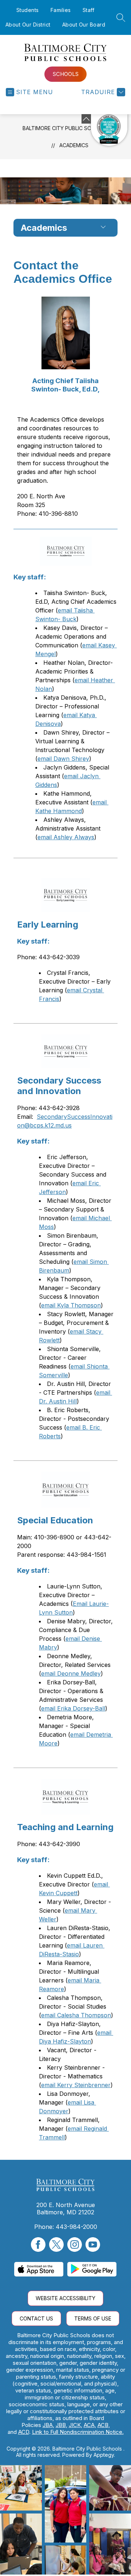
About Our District (28, 25)
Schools (66, 74)
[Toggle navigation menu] (103, 228)
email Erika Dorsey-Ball (73, 1708)
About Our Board (84, 25)
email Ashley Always (66, 837)
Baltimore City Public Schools (65, 128)
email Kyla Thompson (71, 1305)
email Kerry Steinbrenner (76, 2085)
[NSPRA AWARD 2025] (109, 130)
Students (28, 10)
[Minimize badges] (86, 119)
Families (61, 10)
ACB (103, 2425)
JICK (75, 2425)
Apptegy (104, 2455)
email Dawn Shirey (63, 759)
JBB (61, 2425)
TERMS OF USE (93, 2318)
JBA (48, 2425)
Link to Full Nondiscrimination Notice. (78, 2432)
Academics (74, 145)
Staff (89, 10)
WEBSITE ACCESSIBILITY (65, 2298)
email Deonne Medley (71, 1673)
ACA (89, 2425)
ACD (24, 2432)
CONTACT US (36, 2318)
